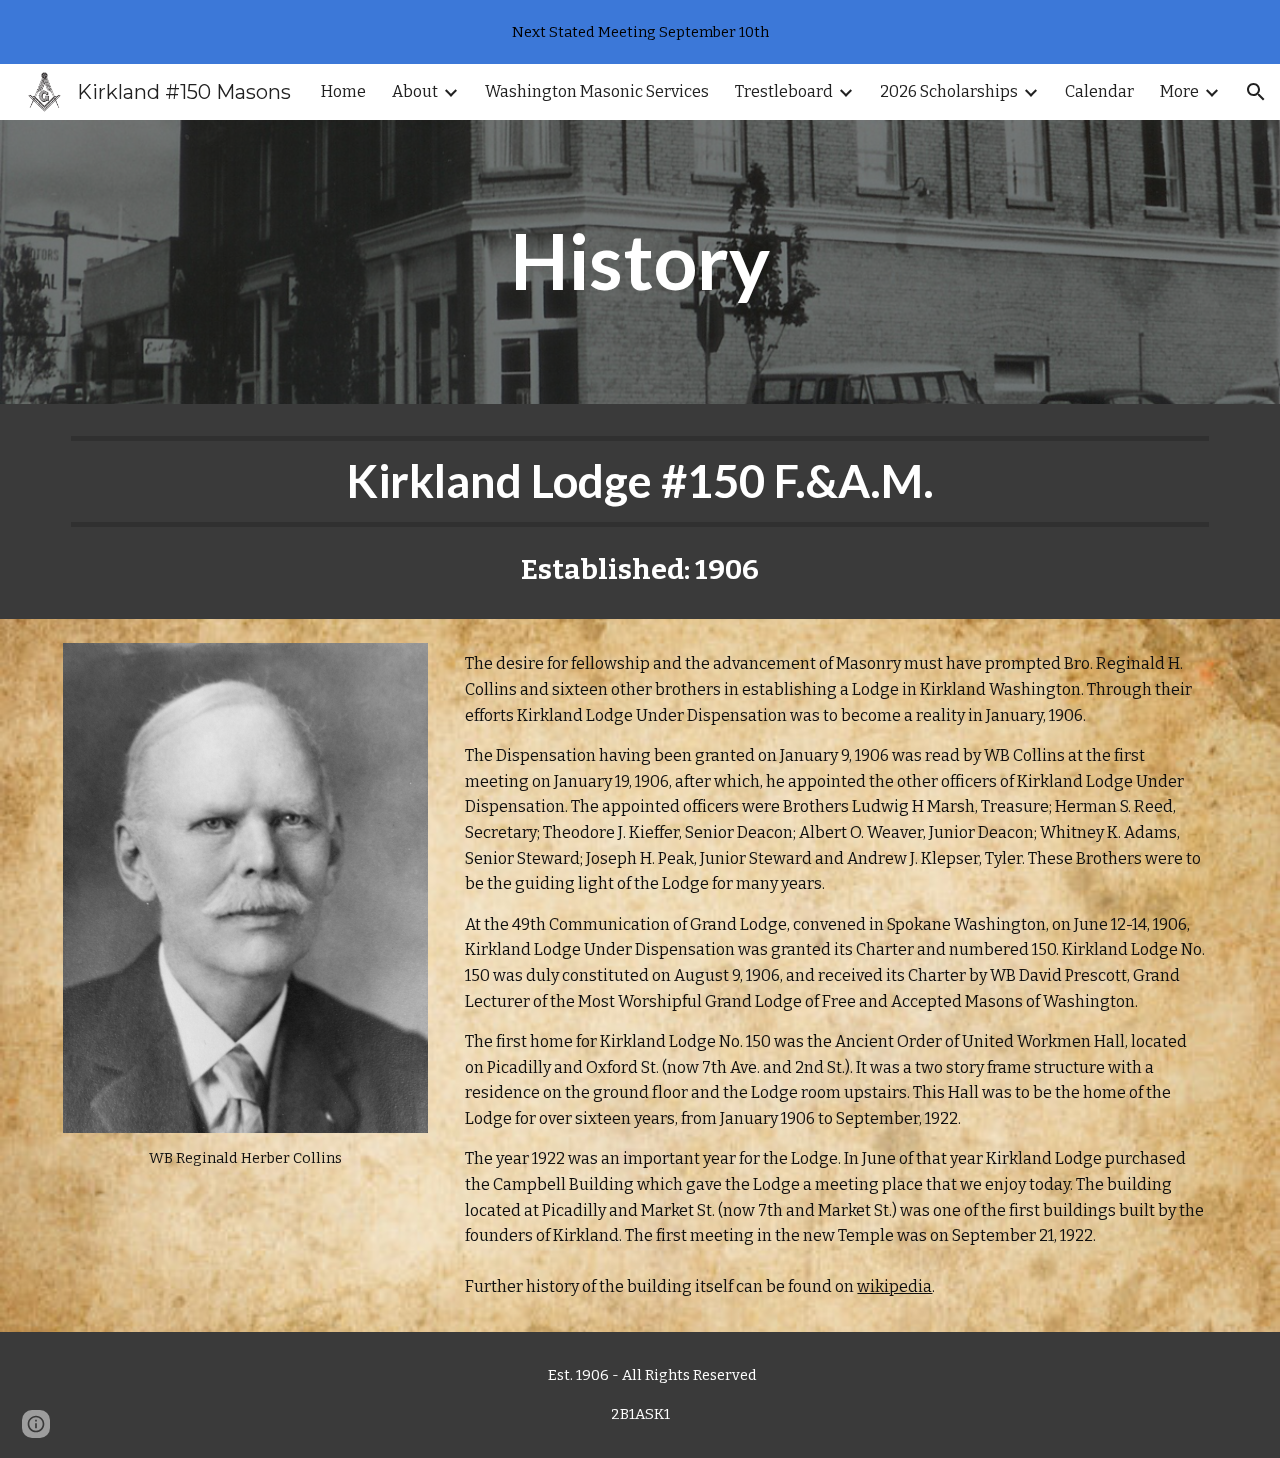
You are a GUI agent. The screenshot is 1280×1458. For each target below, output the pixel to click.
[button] (1256, 92)
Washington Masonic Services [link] (597, 91)
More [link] (1179, 91)
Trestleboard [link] (784, 91)
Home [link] (343, 91)
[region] (640, 32)
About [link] (415, 91)
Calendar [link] (1099, 91)
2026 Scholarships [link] (949, 91)
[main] (640, 262)
